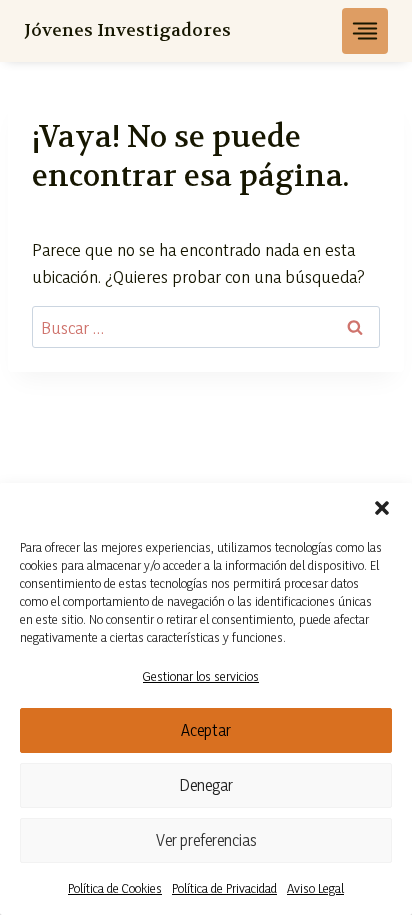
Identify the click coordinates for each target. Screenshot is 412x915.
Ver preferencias (206, 840)
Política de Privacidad (224, 888)
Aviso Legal (315, 888)
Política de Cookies (115, 888)
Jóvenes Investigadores (127, 30)
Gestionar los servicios (201, 676)
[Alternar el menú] (365, 31)
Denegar (206, 785)
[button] (382, 508)
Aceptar (206, 730)
